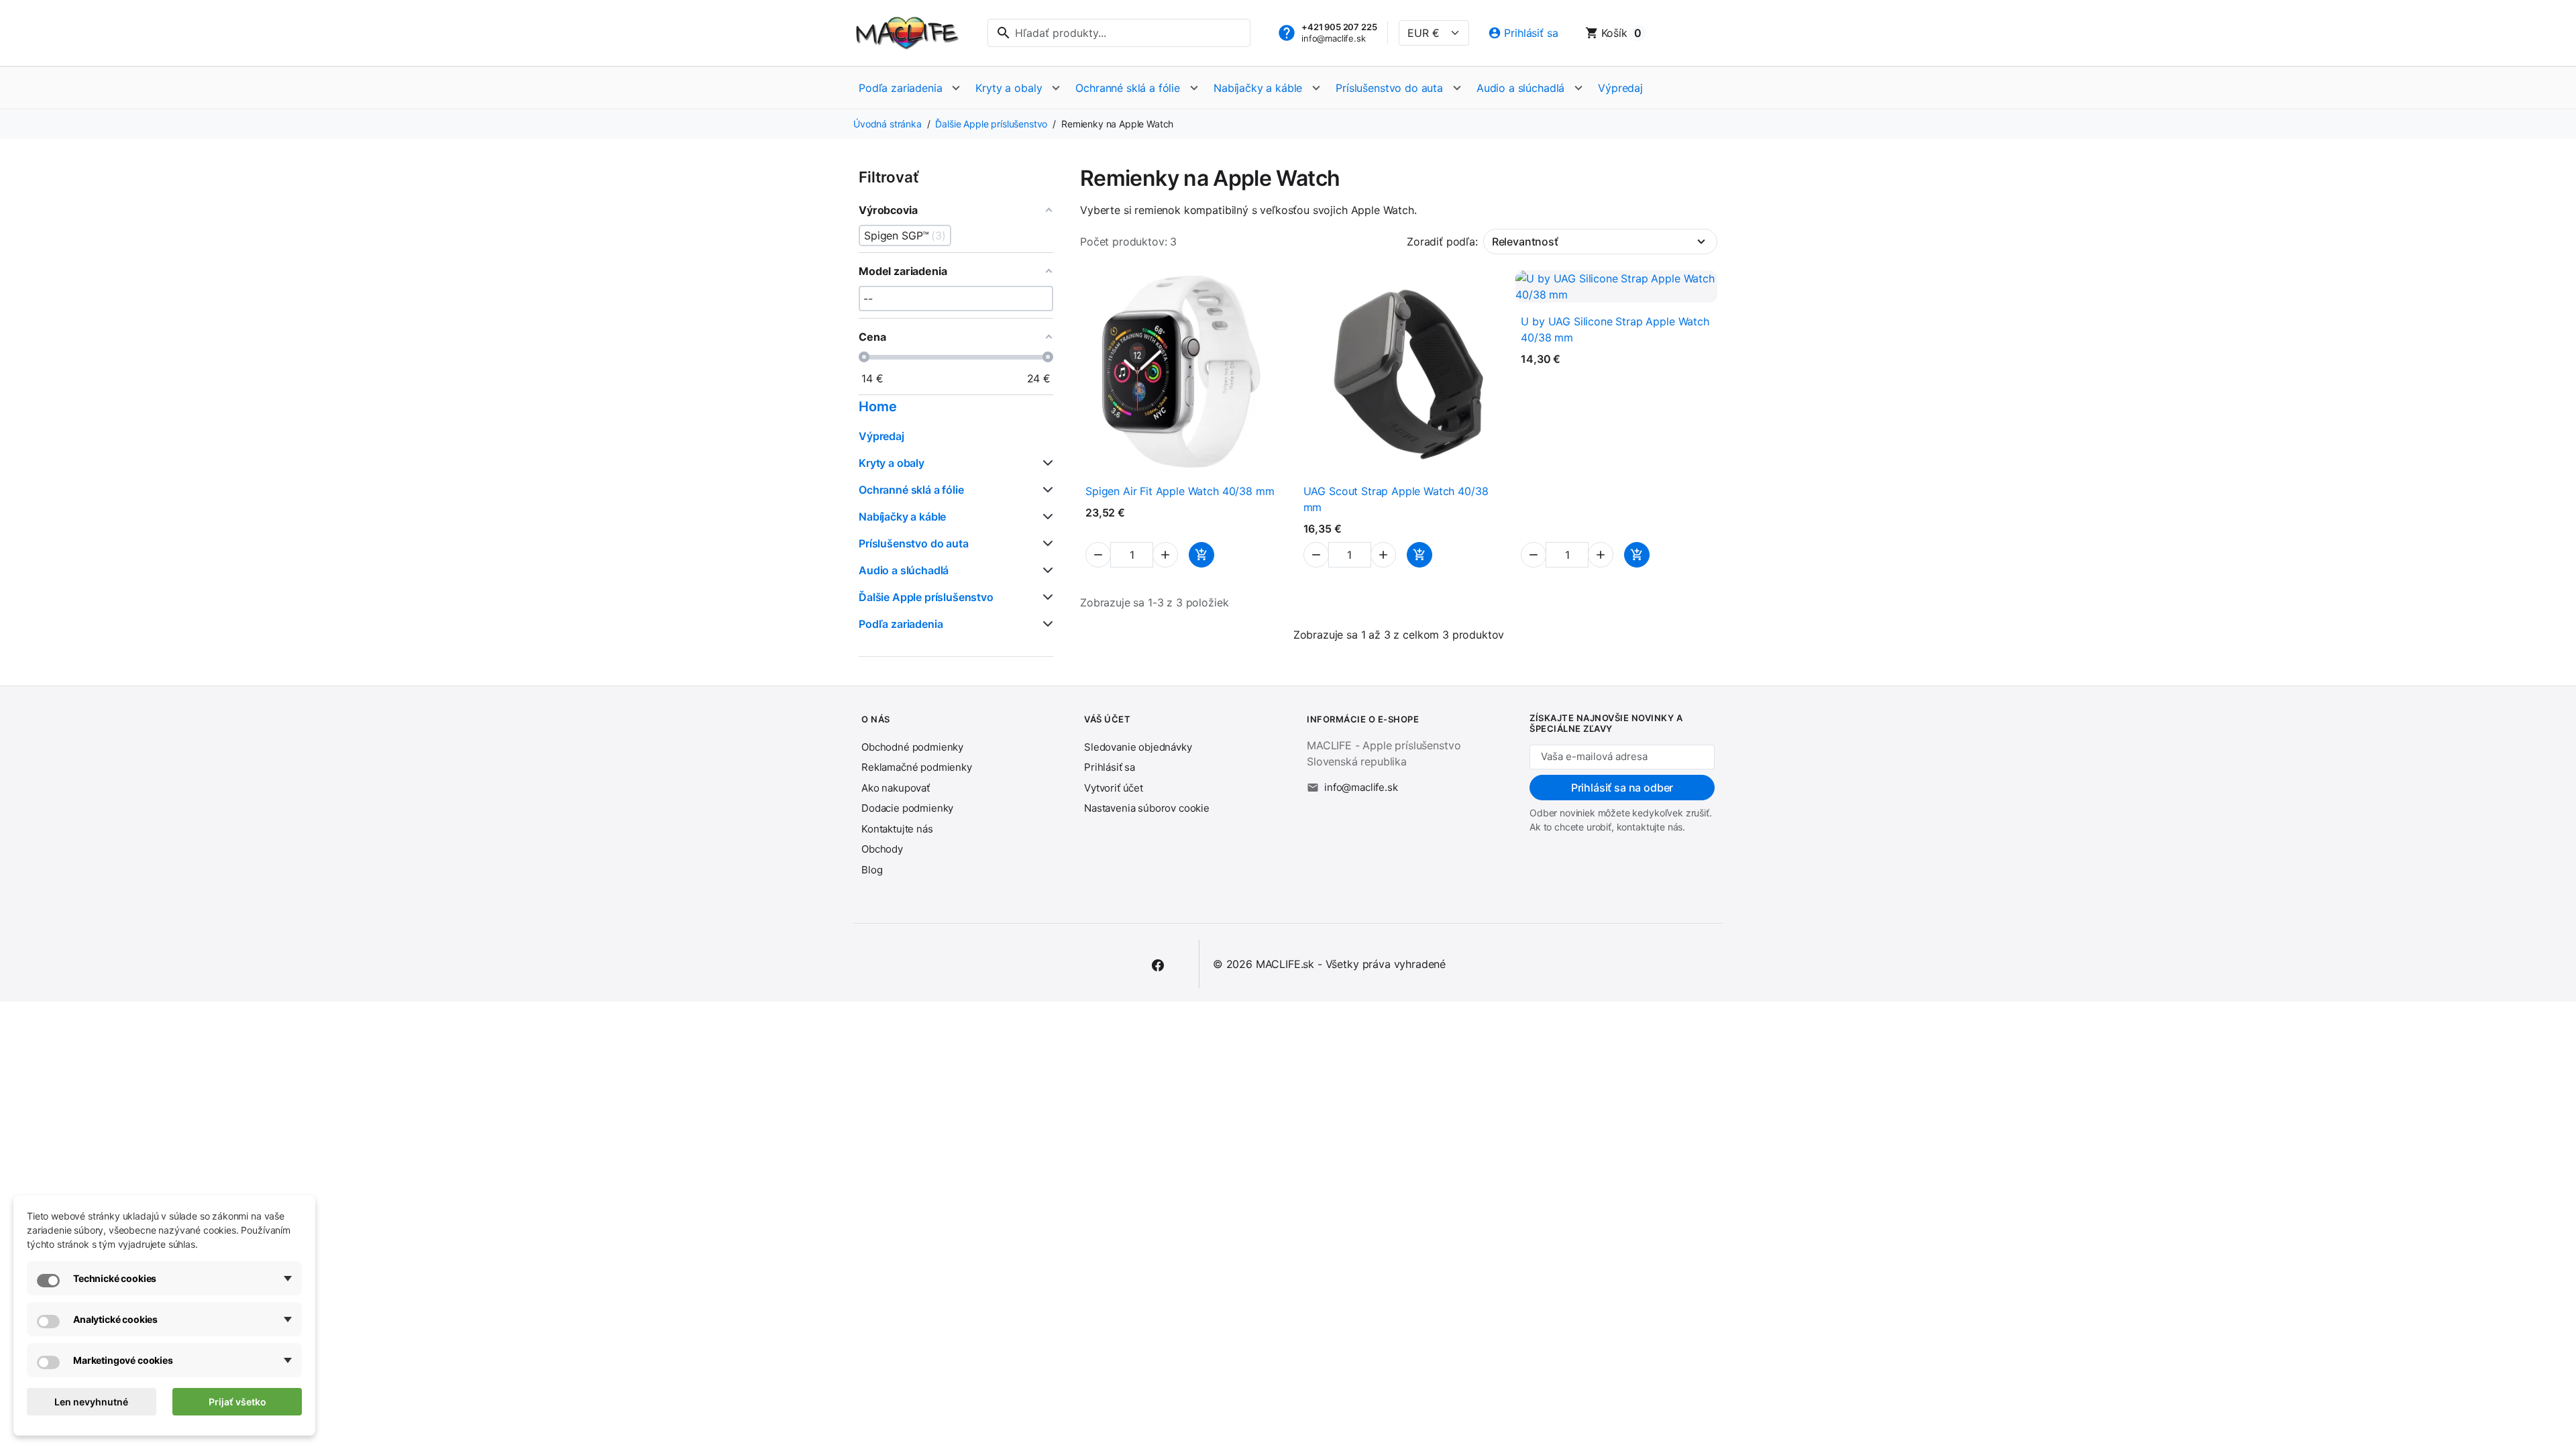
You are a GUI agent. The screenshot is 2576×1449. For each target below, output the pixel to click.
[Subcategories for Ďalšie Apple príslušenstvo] (1045, 597)
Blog (872, 870)
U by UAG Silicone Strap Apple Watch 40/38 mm (1615, 329)
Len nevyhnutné (91, 1402)
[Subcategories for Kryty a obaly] (1045, 463)
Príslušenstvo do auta (1389, 88)
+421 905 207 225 (1339, 27)
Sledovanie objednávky (1138, 747)
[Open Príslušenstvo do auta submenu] (1457, 88)
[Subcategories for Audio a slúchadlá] (1045, 570)
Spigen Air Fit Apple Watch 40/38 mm (1180, 491)
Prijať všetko (237, 1402)
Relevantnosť (1525, 241)
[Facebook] (1158, 964)
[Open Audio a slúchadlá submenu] (1578, 88)
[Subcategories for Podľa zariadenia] (1045, 624)
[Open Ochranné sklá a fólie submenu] (1194, 88)
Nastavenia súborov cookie (1147, 808)
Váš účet (1107, 719)
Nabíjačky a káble (1258, 88)
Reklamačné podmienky (917, 767)
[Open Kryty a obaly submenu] (1056, 88)
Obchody (882, 849)
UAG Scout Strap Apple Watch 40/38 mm (1396, 499)
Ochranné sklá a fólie (1128, 88)
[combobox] (1119, 33)
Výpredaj (1620, 88)
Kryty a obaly (1009, 88)
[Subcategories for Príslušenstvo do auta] (1045, 543)
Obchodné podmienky (912, 747)
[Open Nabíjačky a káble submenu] (1316, 88)
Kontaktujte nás (897, 829)
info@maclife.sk (1334, 38)
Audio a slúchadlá (1520, 88)
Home (877, 407)
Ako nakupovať (896, 788)
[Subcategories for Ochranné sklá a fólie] (1045, 490)
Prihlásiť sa (1110, 767)
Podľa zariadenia (900, 88)
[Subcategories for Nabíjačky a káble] (1045, 517)
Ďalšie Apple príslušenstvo (926, 597)
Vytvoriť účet (1114, 788)
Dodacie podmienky (907, 808)
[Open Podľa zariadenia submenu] (956, 88)
